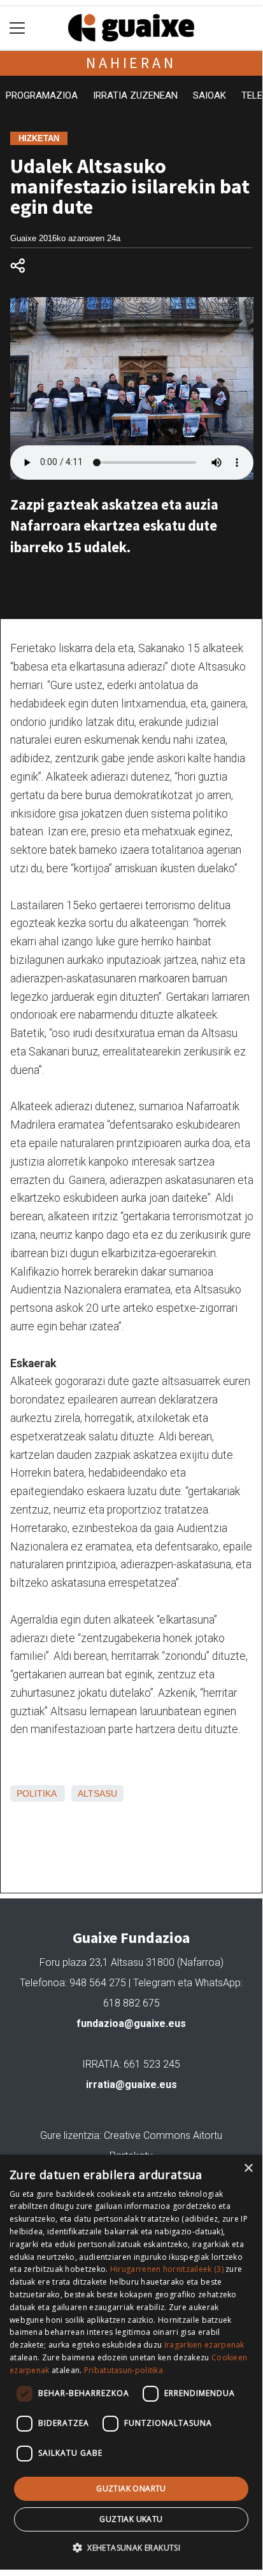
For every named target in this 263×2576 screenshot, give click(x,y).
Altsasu (97, 1793)
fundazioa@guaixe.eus (131, 2023)
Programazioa (42, 95)
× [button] (248, 2169)
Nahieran (131, 63)
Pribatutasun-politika (124, 2370)
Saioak (210, 95)
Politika (36, 1793)
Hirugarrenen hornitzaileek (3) (167, 2269)
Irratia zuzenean (135, 95)
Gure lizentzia (70, 2135)
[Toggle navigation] (18, 28)
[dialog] (131, 2362)
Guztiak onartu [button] (131, 2489)
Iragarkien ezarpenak (204, 2345)
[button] (131, 2547)
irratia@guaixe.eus (131, 2085)
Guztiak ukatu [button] (131, 2519)
